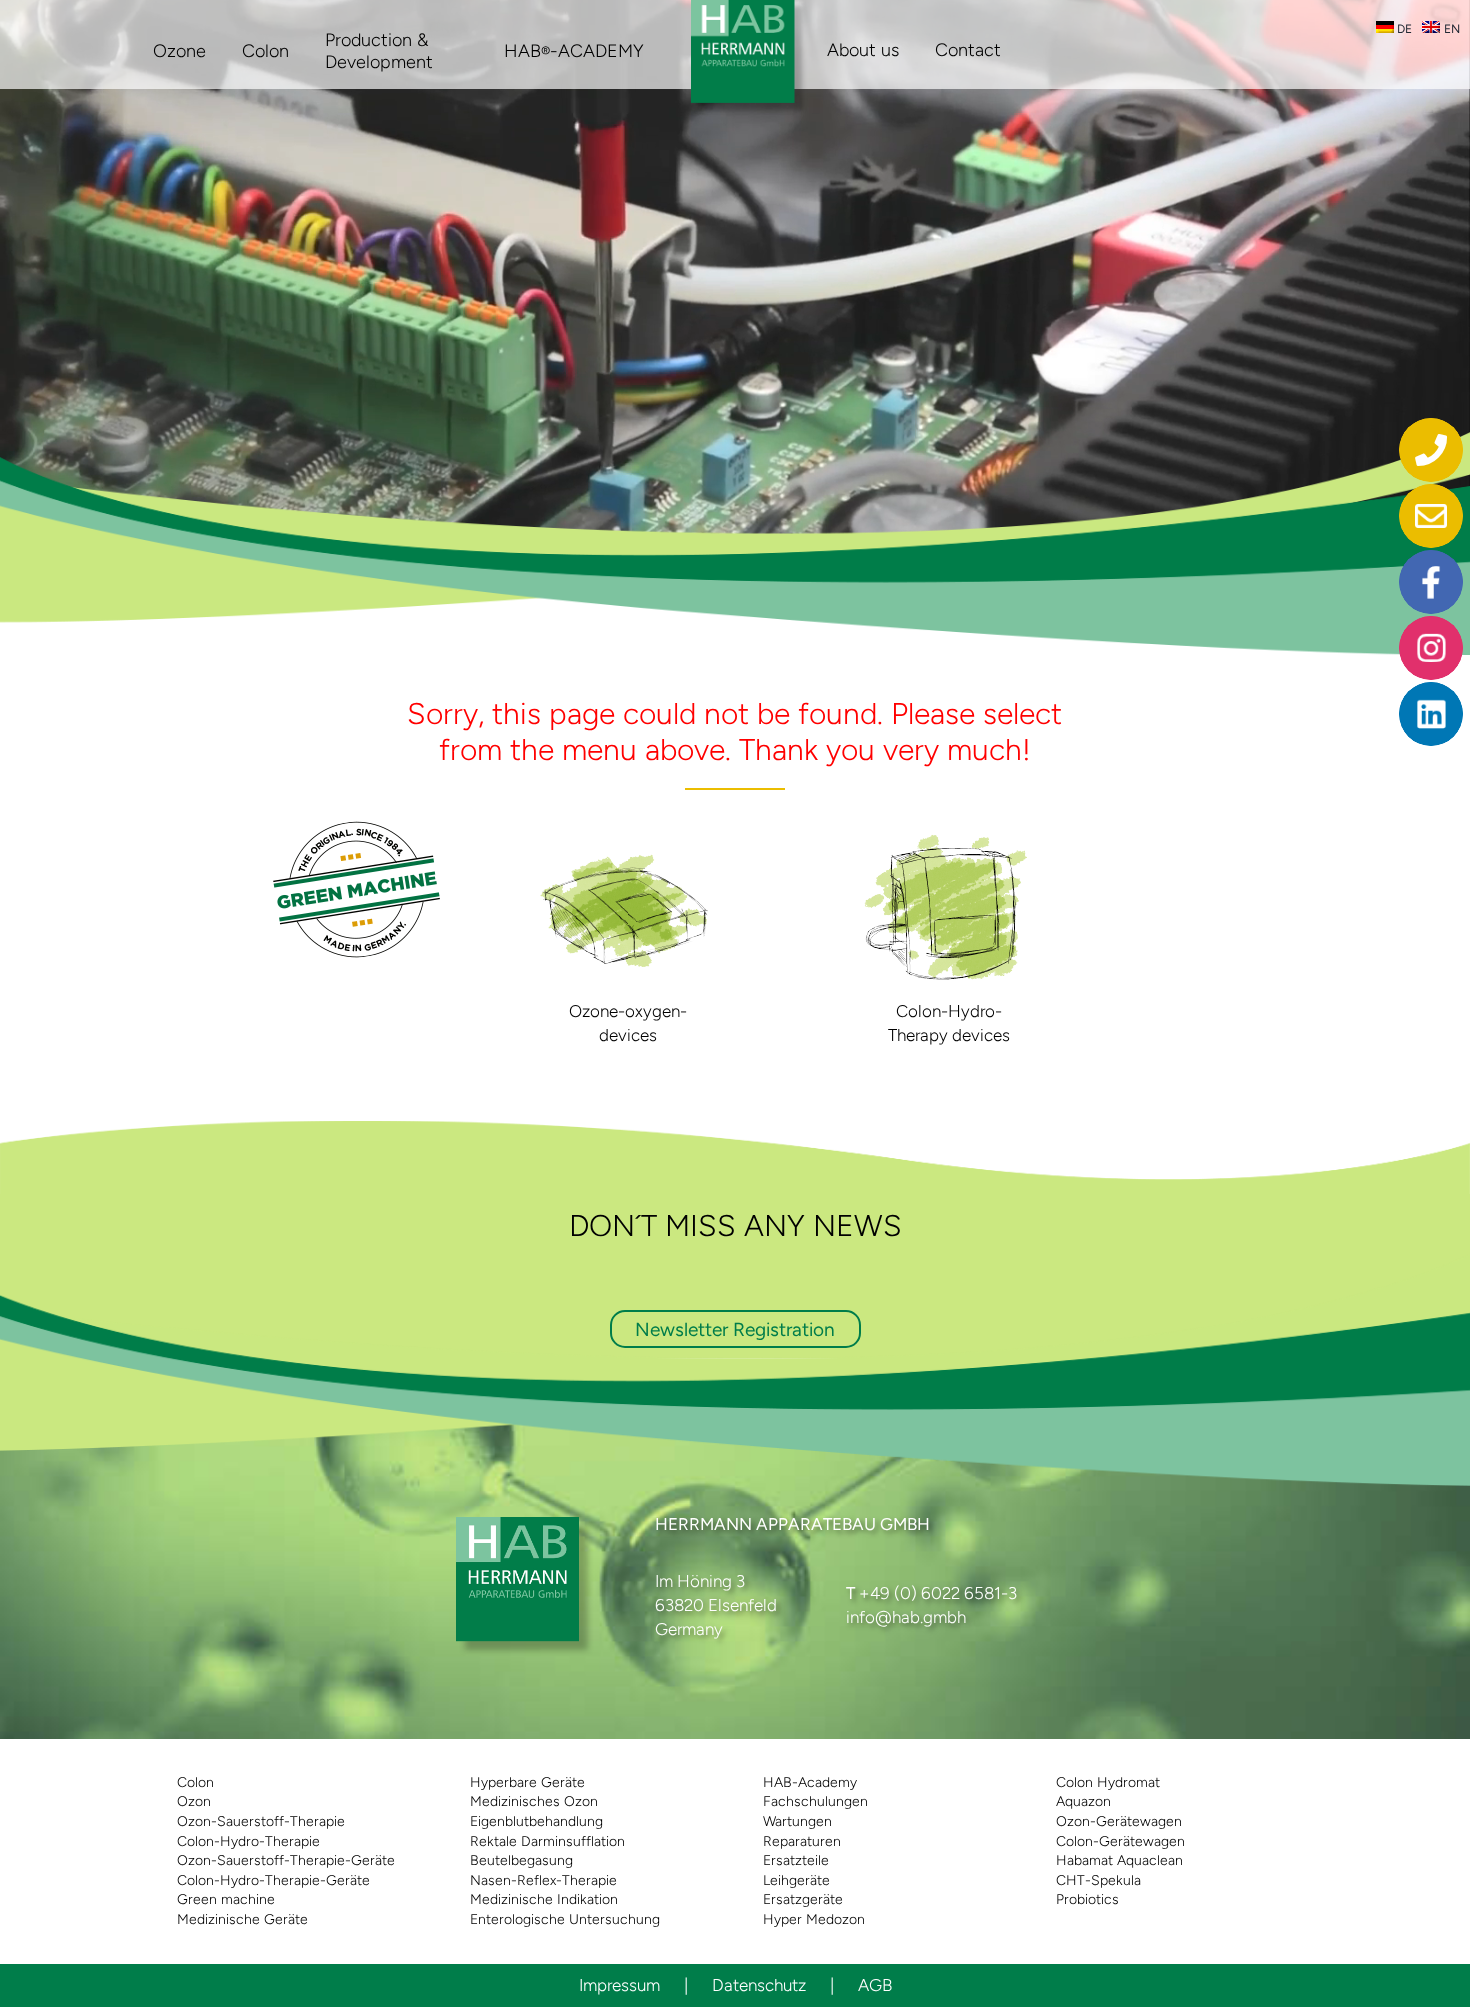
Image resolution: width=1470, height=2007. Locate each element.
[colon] (949, 838)
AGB (875, 1985)
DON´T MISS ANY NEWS (735, 1226)
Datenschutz (759, 1985)
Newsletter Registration (735, 1329)
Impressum (619, 1985)
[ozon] (628, 838)
